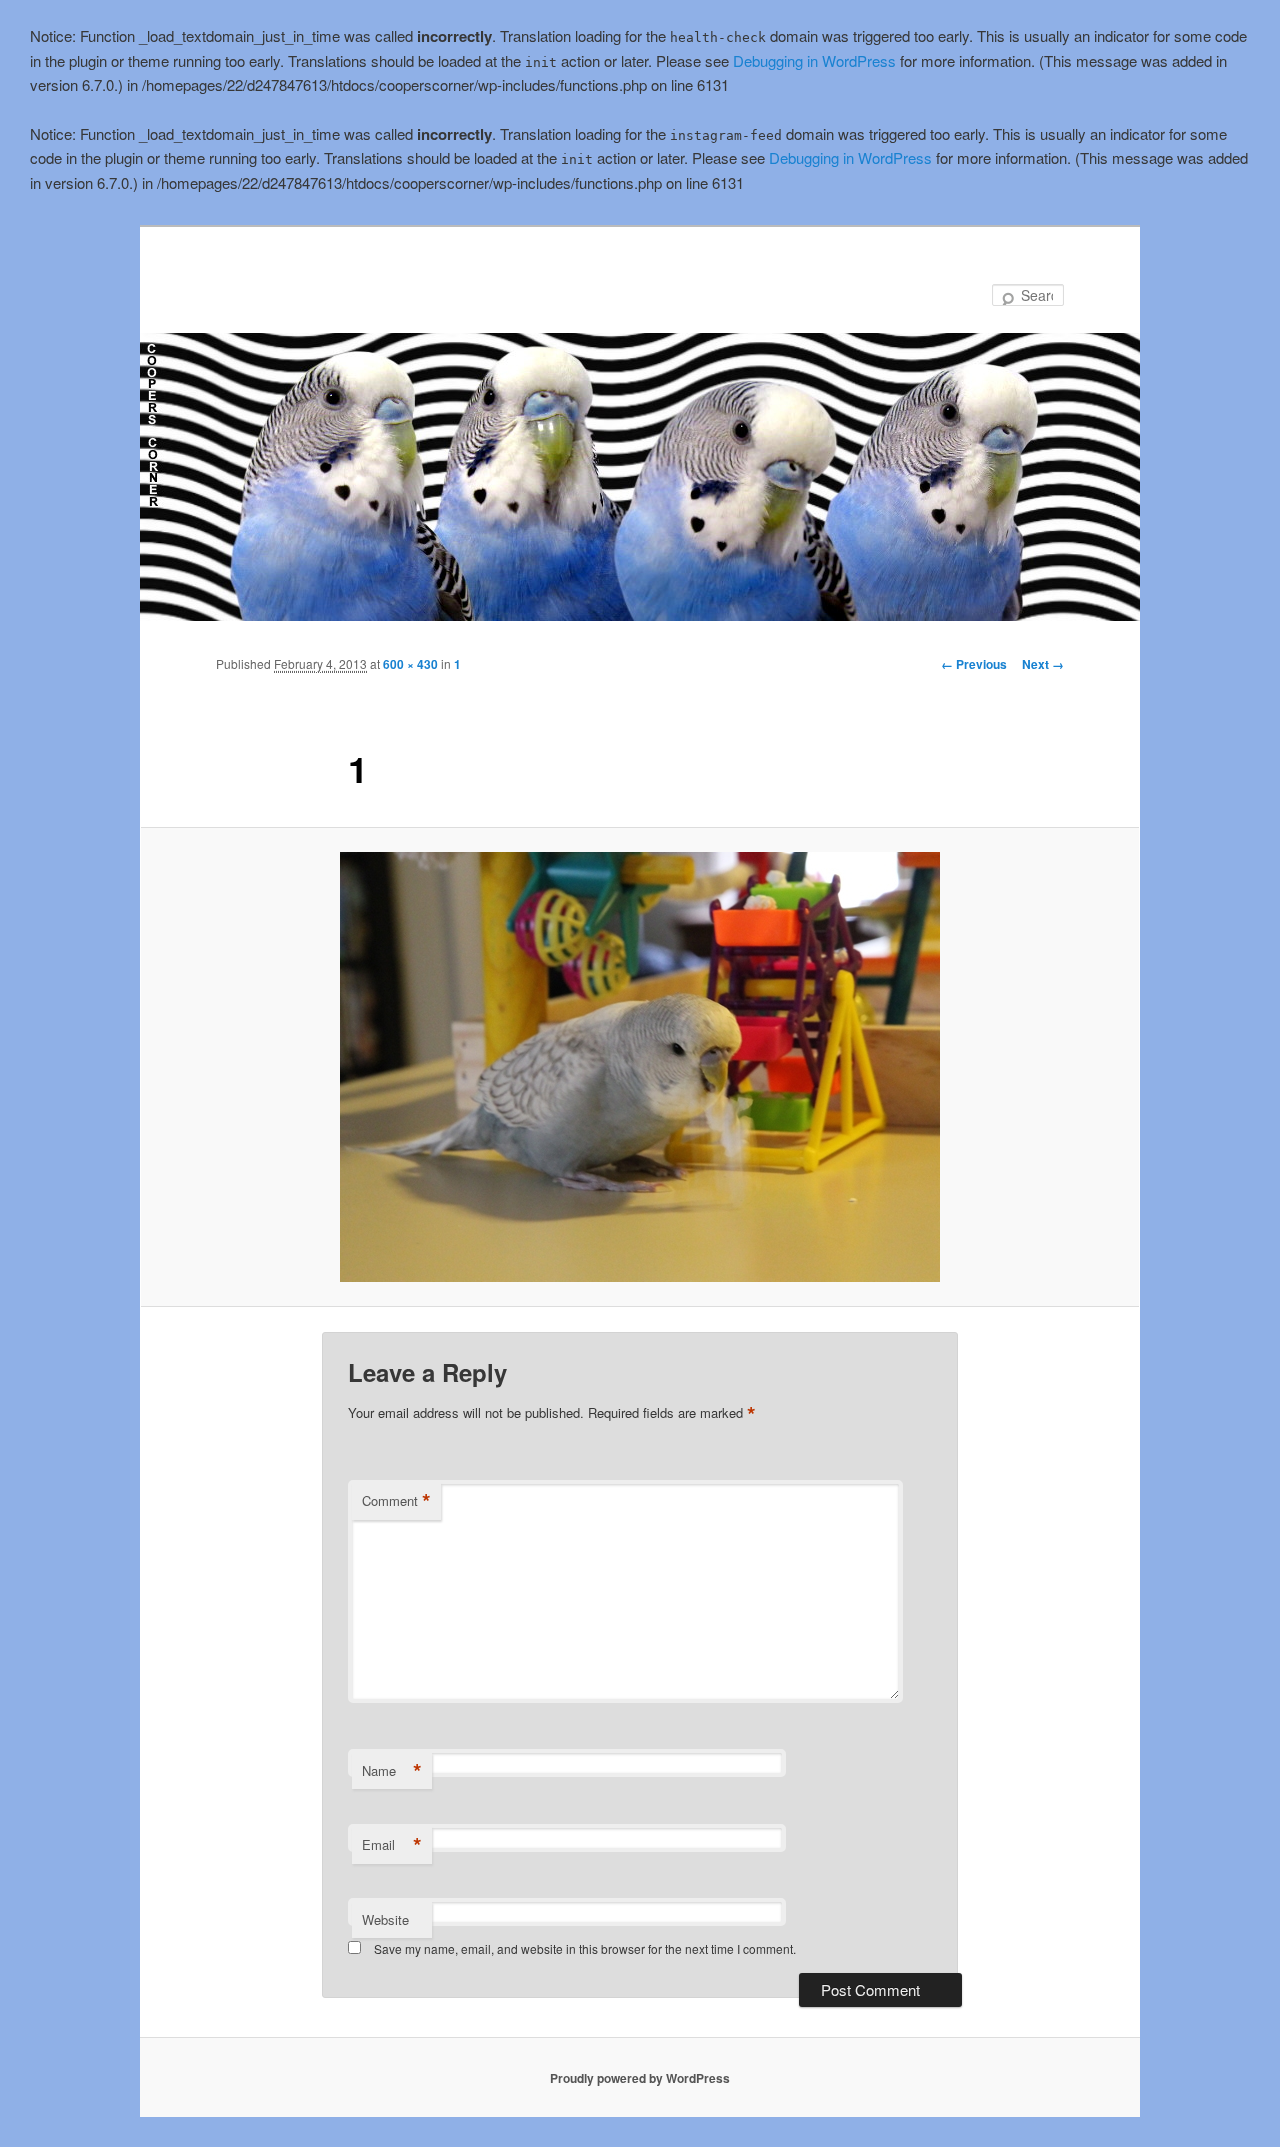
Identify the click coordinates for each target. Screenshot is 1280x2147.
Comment (396, 1501)
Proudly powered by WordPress (640, 2078)
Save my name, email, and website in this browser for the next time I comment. (585, 1948)
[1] (640, 1067)
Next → (1043, 664)
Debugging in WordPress (814, 60)
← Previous (974, 664)
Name (392, 1771)
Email (392, 1845)
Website (385, 1919)
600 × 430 (410, 664)
